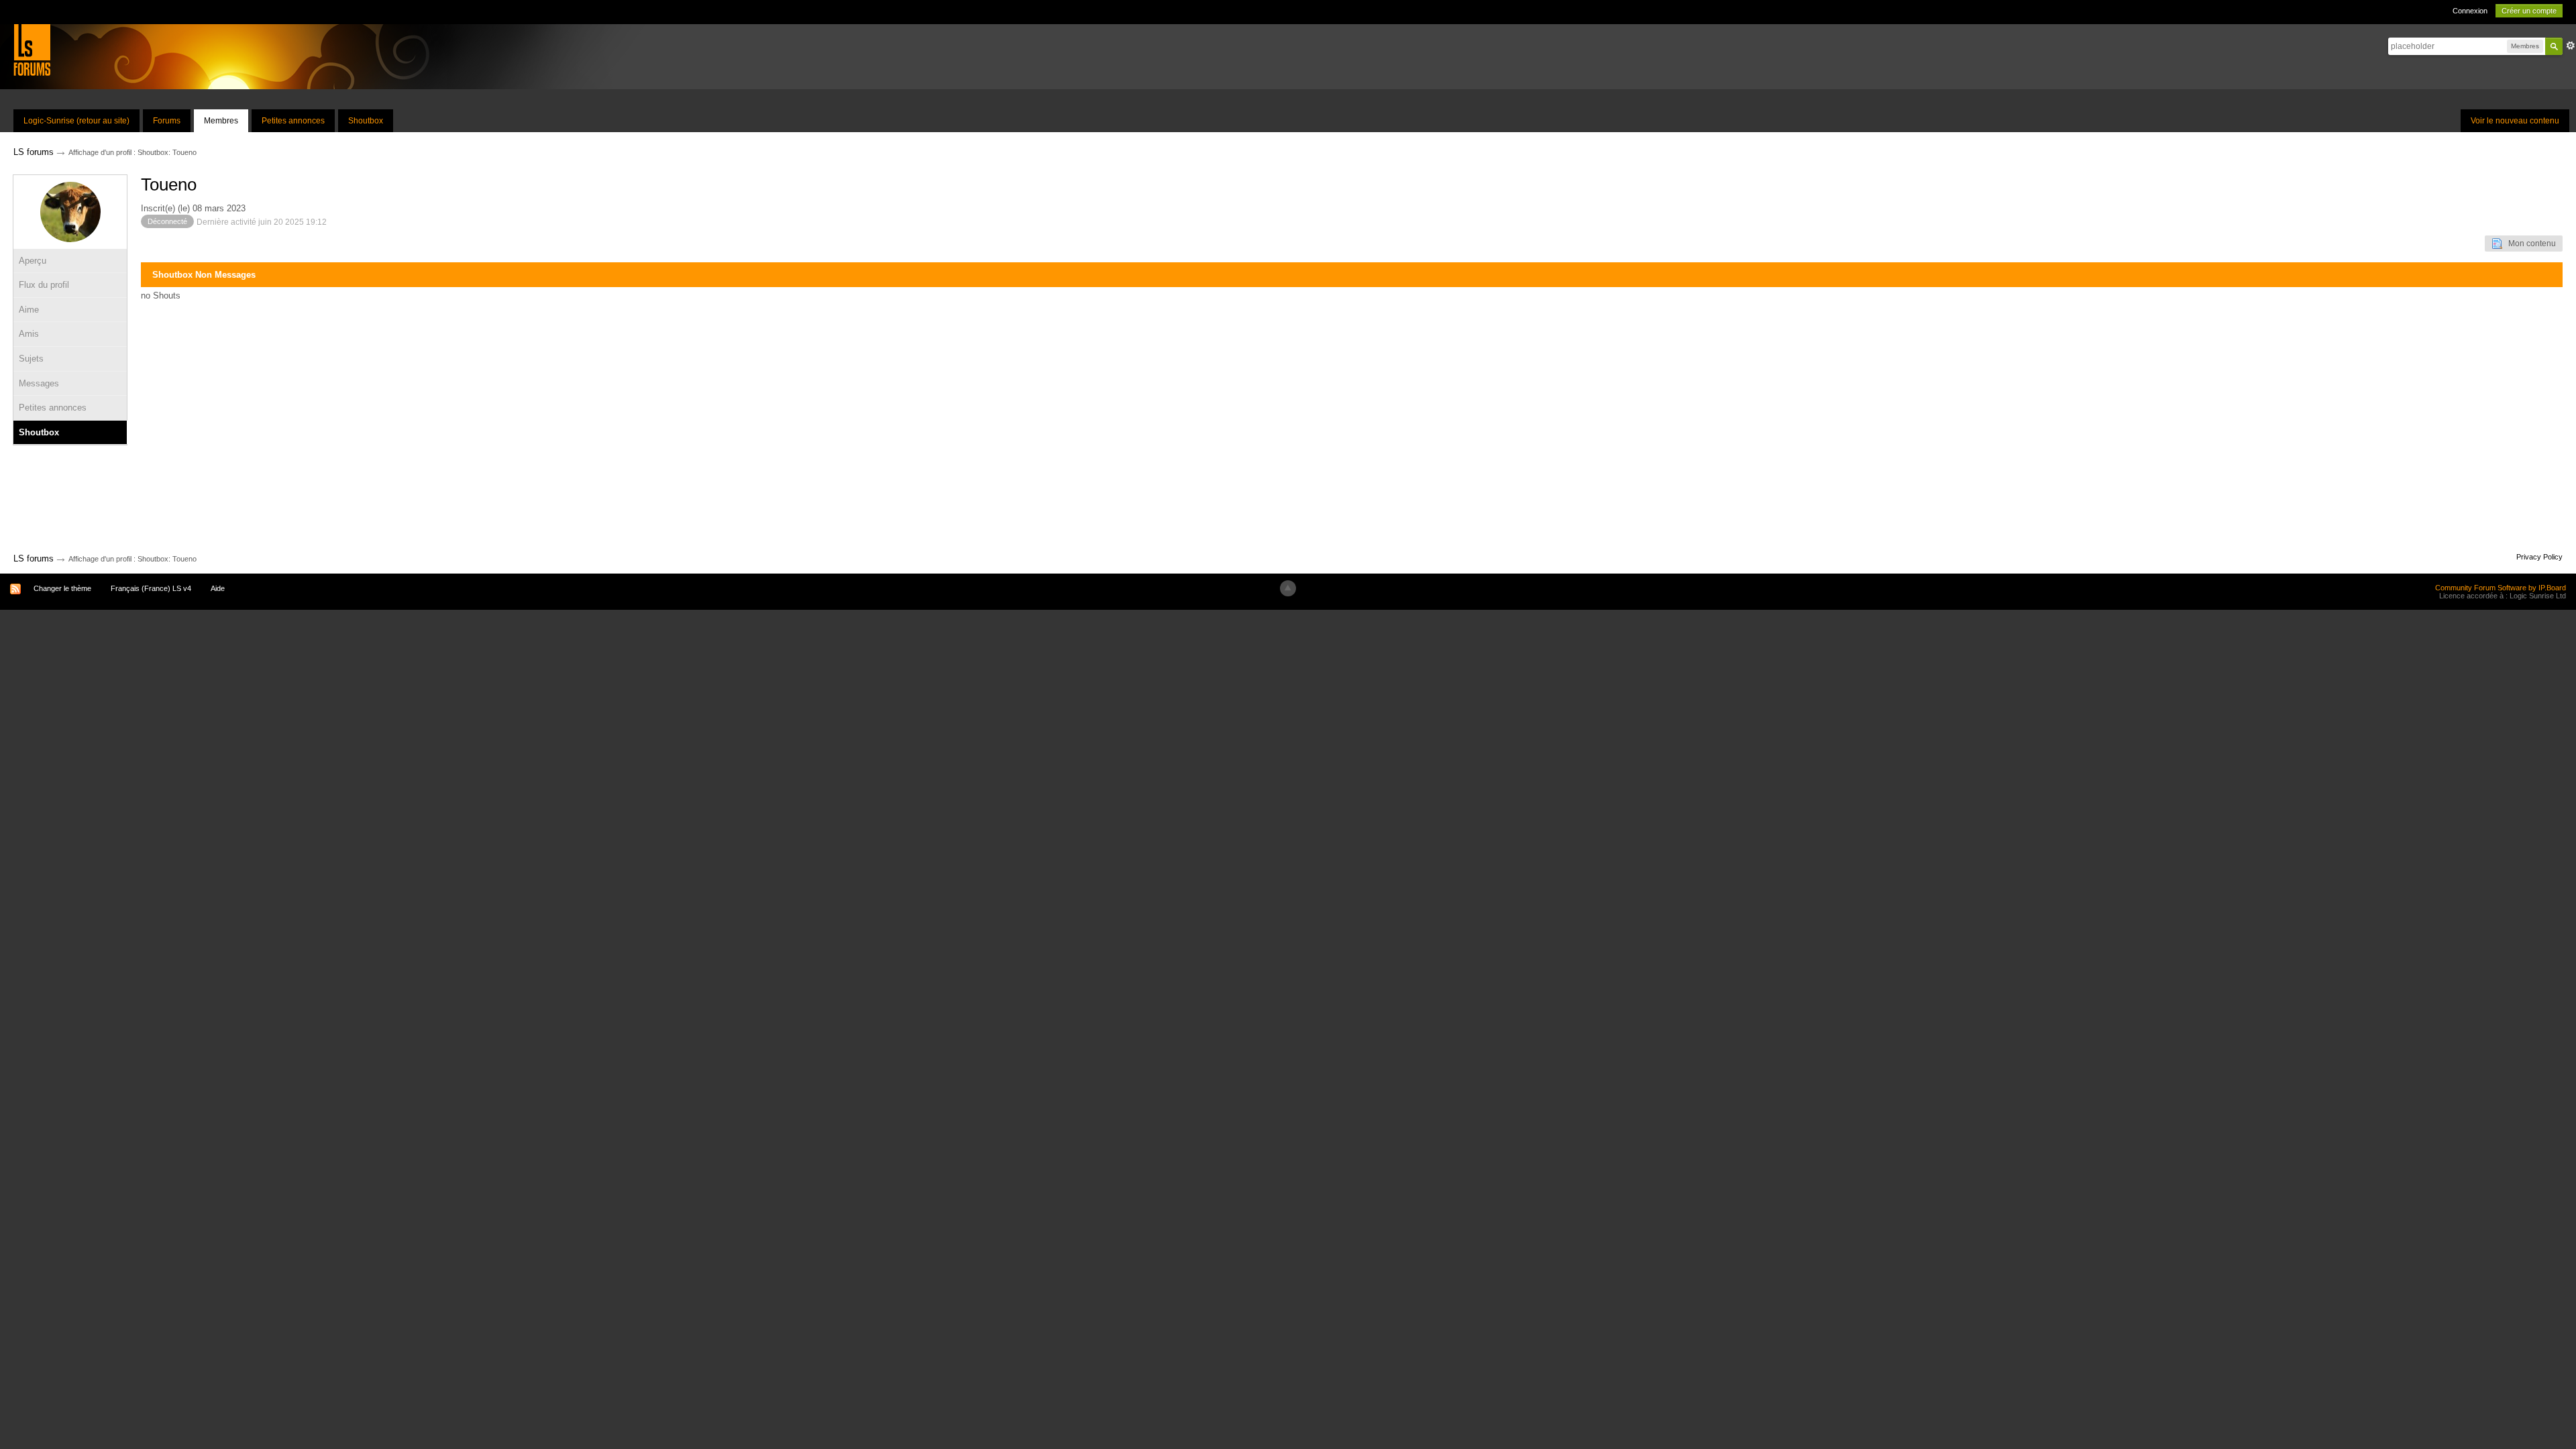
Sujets (31, 359)
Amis (29, 334)
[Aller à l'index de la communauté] (32, 49)
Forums (167, 121)
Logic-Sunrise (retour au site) (76, 121)
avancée (2571, 46)
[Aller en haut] (1288, 588)
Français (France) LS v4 (151, 588)
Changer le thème (62, 588)
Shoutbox (366, 121)
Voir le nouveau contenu (2515, 121)
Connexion (2470, 11)
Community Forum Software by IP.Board (2501, 588)
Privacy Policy (2539, 557)
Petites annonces (293, 121)
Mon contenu (2529, 244)
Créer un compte (2529, 11)
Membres (221, 121)
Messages (39, 383)
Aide (218, 588)
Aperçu (33, 261)
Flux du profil (44, 285)
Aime (29, 310)
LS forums (34, 558)
